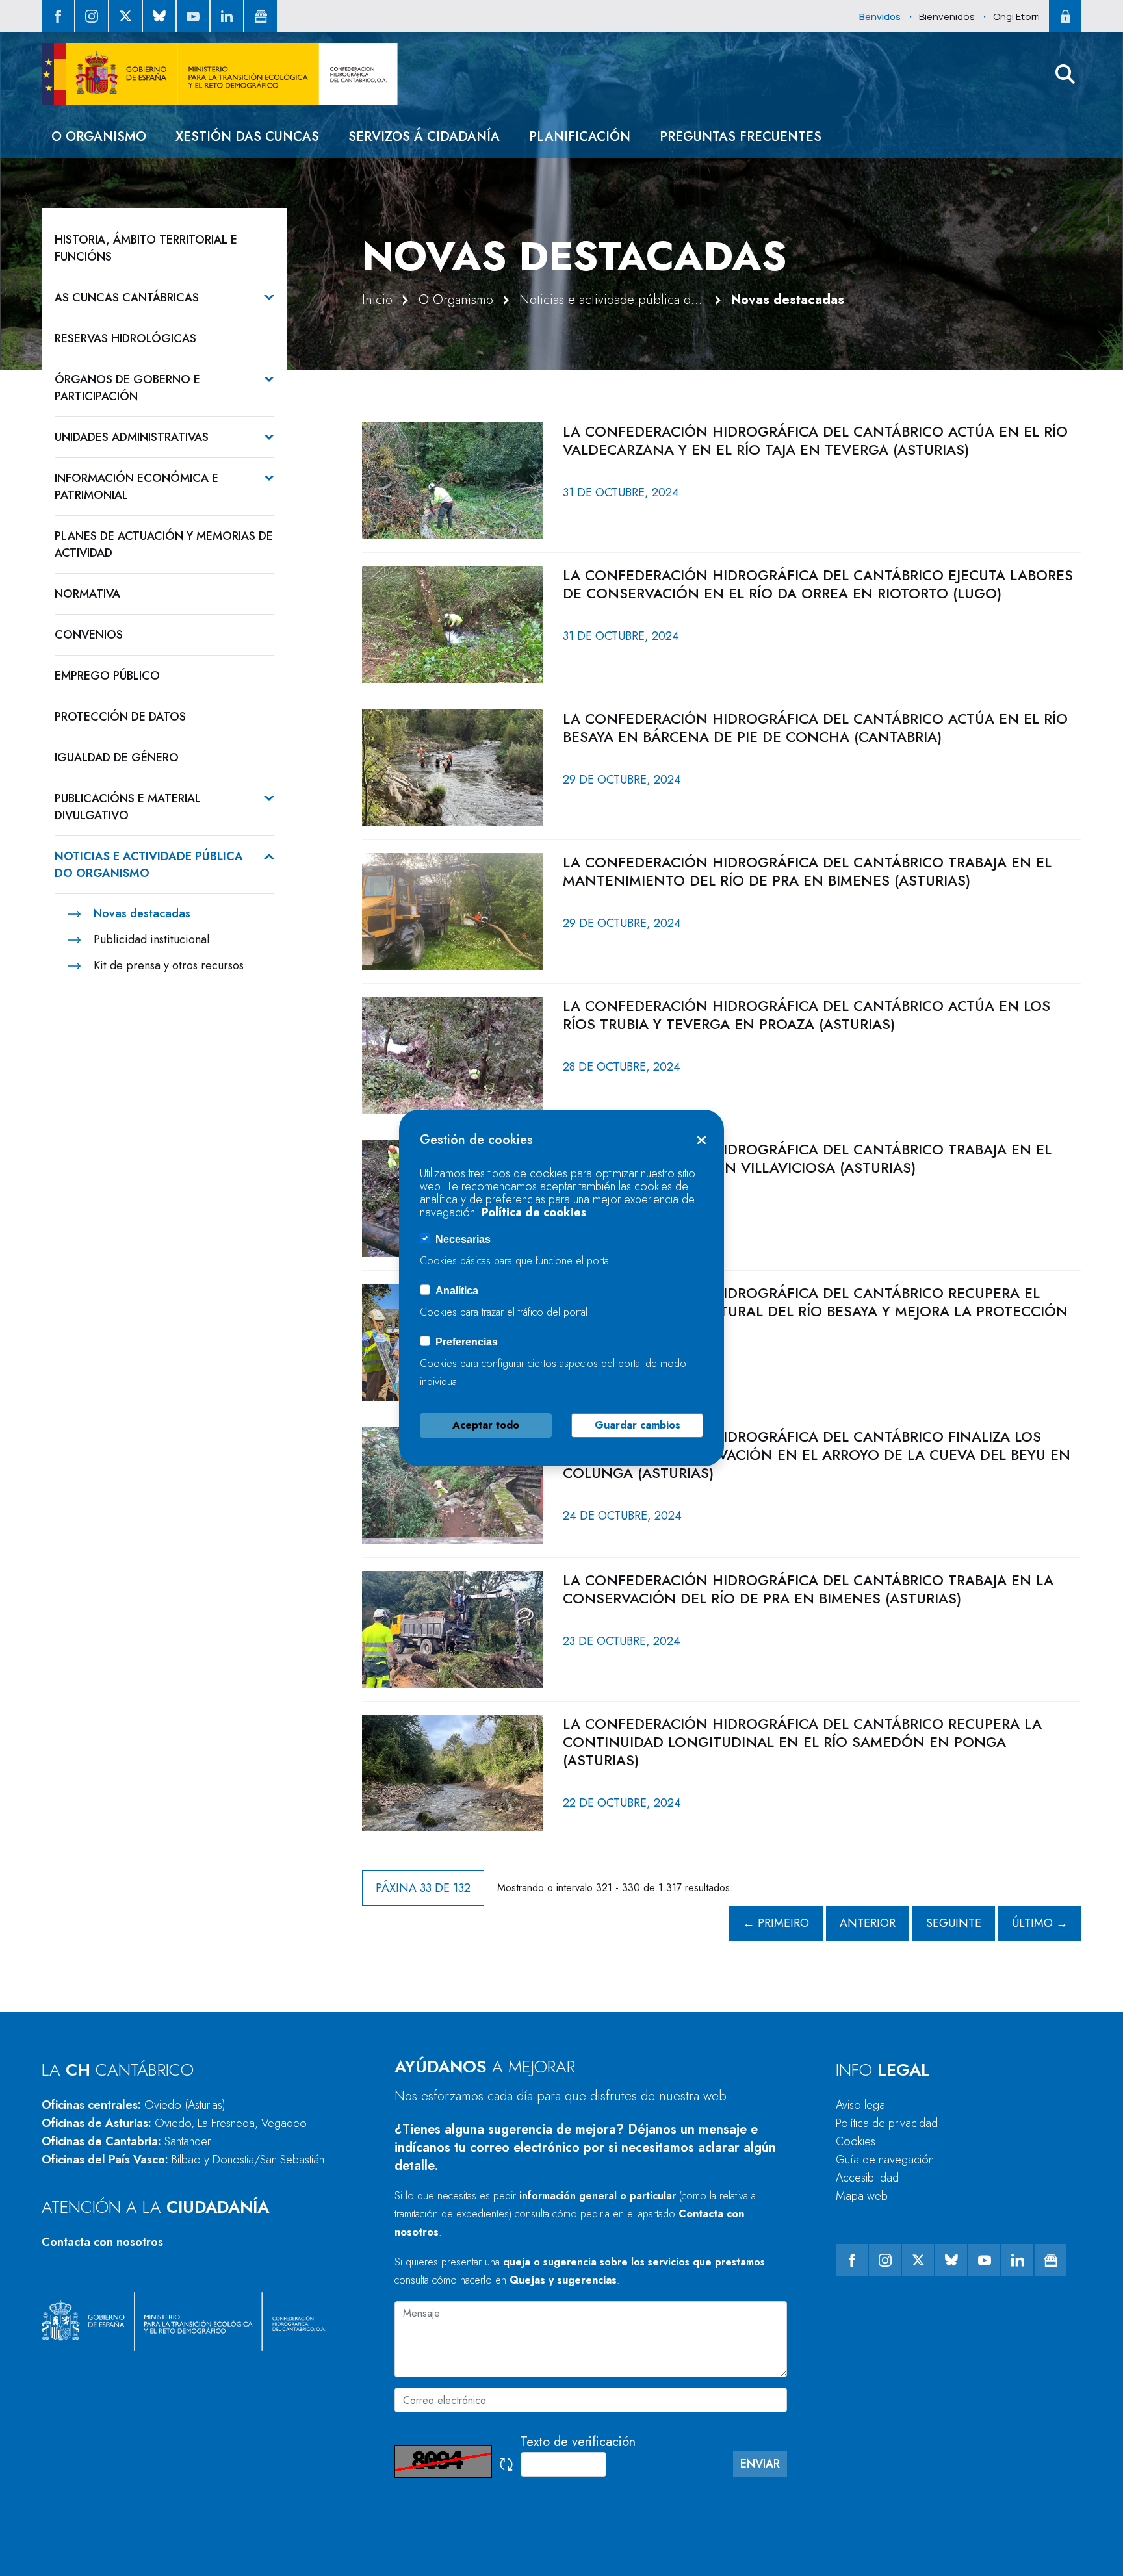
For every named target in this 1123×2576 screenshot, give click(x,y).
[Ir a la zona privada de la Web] (1065, 16)
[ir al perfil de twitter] (125, 16)
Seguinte (954, 1923)
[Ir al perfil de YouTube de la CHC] (193, 16)
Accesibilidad (867, 2178)
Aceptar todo (486, 1425)
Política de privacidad (887, 2123)
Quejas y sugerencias (563, 2280)
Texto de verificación (578, 2442)
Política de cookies (534, 1212)
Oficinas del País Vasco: (183, 2160)
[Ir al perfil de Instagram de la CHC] (92, 16)
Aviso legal (861, 2105)
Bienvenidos (947, 17)
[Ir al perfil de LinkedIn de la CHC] (227, 16)
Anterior (868, 1923)
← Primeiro (776, 1923)
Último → (1040, 1923)
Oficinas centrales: (134, 2105)
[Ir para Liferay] (220, 74)
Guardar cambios (638, 1425)
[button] (1065, 74)
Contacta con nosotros (102, 2242)
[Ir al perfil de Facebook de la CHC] (58, 16)
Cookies (856, 2141)
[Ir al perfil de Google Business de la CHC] (261, 16)
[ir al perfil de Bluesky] (159, 16)
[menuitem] (99, 137)
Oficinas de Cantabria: (126, 2141)
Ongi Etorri (1016, 17)
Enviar (760, 2464)
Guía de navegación (885, 2160)
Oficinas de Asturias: (174, 2123)
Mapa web (862, 2196)
